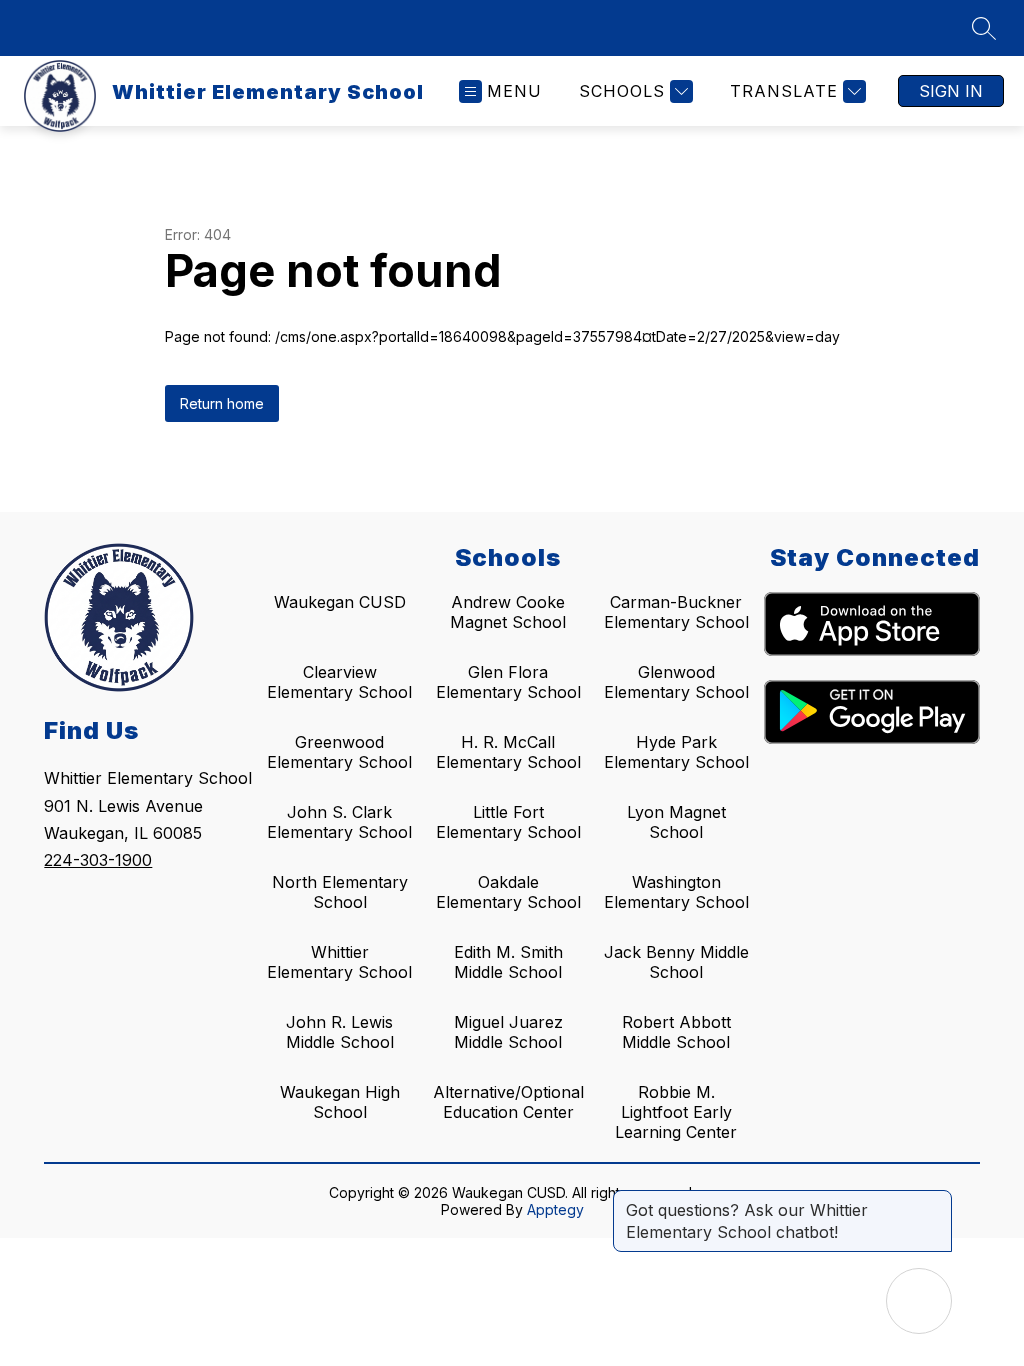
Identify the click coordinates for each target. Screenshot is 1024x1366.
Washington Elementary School (676, 892)
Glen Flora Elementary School (508, 682)
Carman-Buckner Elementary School (676, 612)
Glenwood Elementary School (676, 682)
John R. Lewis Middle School (340, 1032)
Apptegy (555, 1209)
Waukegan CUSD (340, 602)
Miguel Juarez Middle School (508, 1032)
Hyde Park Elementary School (676, 752)
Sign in (951, 91)
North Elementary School (340, 892)
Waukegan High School (340, 1102)
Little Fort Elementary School (508, 822)
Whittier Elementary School (339, 962)
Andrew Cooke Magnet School (508, 612)
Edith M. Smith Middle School (508, 962)
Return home (222, 403)
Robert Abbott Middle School (676, 1032)
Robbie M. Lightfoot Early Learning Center (676, 1112)
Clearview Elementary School (339, 682)
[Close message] (936, 1200)
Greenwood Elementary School (339, 752)
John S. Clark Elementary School (339, 822)
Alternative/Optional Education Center (508, 1102)
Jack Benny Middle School (676, 962)
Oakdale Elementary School (508, 892)
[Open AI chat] (919, 1301)
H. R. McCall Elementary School (508, 752)
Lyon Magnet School (676, 822)
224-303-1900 (98, 860)
